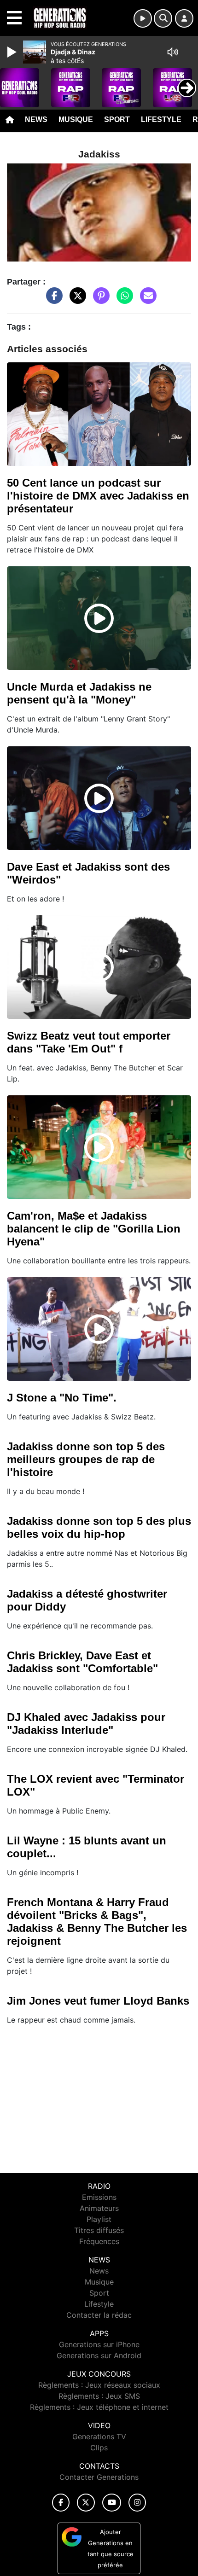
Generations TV (99, 2436)
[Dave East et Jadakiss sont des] (99, 798)
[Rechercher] (163, 18)
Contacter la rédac (99, 2315)
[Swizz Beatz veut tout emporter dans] (99, 967)
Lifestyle (161, 119)
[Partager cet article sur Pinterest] (99, 300)
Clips (99, 2448)
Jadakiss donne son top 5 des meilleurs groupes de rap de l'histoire (86, 1459)
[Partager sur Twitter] (76, 300)
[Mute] (173, 52)
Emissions (99, 2197)
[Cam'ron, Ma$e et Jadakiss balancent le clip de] (99, 1147)
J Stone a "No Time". (62, 1398)
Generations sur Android (99, 2355)
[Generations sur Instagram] (137, 2503)
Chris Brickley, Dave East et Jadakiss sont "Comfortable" (82, 1662)
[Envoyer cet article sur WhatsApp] (122, 300)
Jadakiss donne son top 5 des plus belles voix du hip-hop (99, 1527)
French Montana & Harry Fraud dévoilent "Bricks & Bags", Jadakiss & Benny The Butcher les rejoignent (97, 1922)
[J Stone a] (99, 1329)
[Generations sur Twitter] (86, 2503)
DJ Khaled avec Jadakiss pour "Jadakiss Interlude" (86, 1724)
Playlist (99, 2219)
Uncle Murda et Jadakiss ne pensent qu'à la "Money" (79, 693)
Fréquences (99, 2241)
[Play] (13, 52)
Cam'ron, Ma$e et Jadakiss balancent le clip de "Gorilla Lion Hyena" (94, 1229)
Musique (76, 119)
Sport (117, 119)
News (36, 119)
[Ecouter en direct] (143, 18)
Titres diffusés (99, 2230)
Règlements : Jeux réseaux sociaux (99, 2385)
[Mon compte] (184, 18)
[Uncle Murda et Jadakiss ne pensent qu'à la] (99, 618)
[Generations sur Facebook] (61, 2503)
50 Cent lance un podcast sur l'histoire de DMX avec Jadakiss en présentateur (98, 496)
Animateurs (99, 2208)
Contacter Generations (99, 2477)
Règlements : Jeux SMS (99, 2396)
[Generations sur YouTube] (112, 2503)
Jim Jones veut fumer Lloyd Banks (98, 2001)
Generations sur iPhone (99, 2344)
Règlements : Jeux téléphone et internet (99, 2407)
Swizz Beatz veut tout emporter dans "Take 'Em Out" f (89, 1042)
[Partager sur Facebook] (52, 300)
